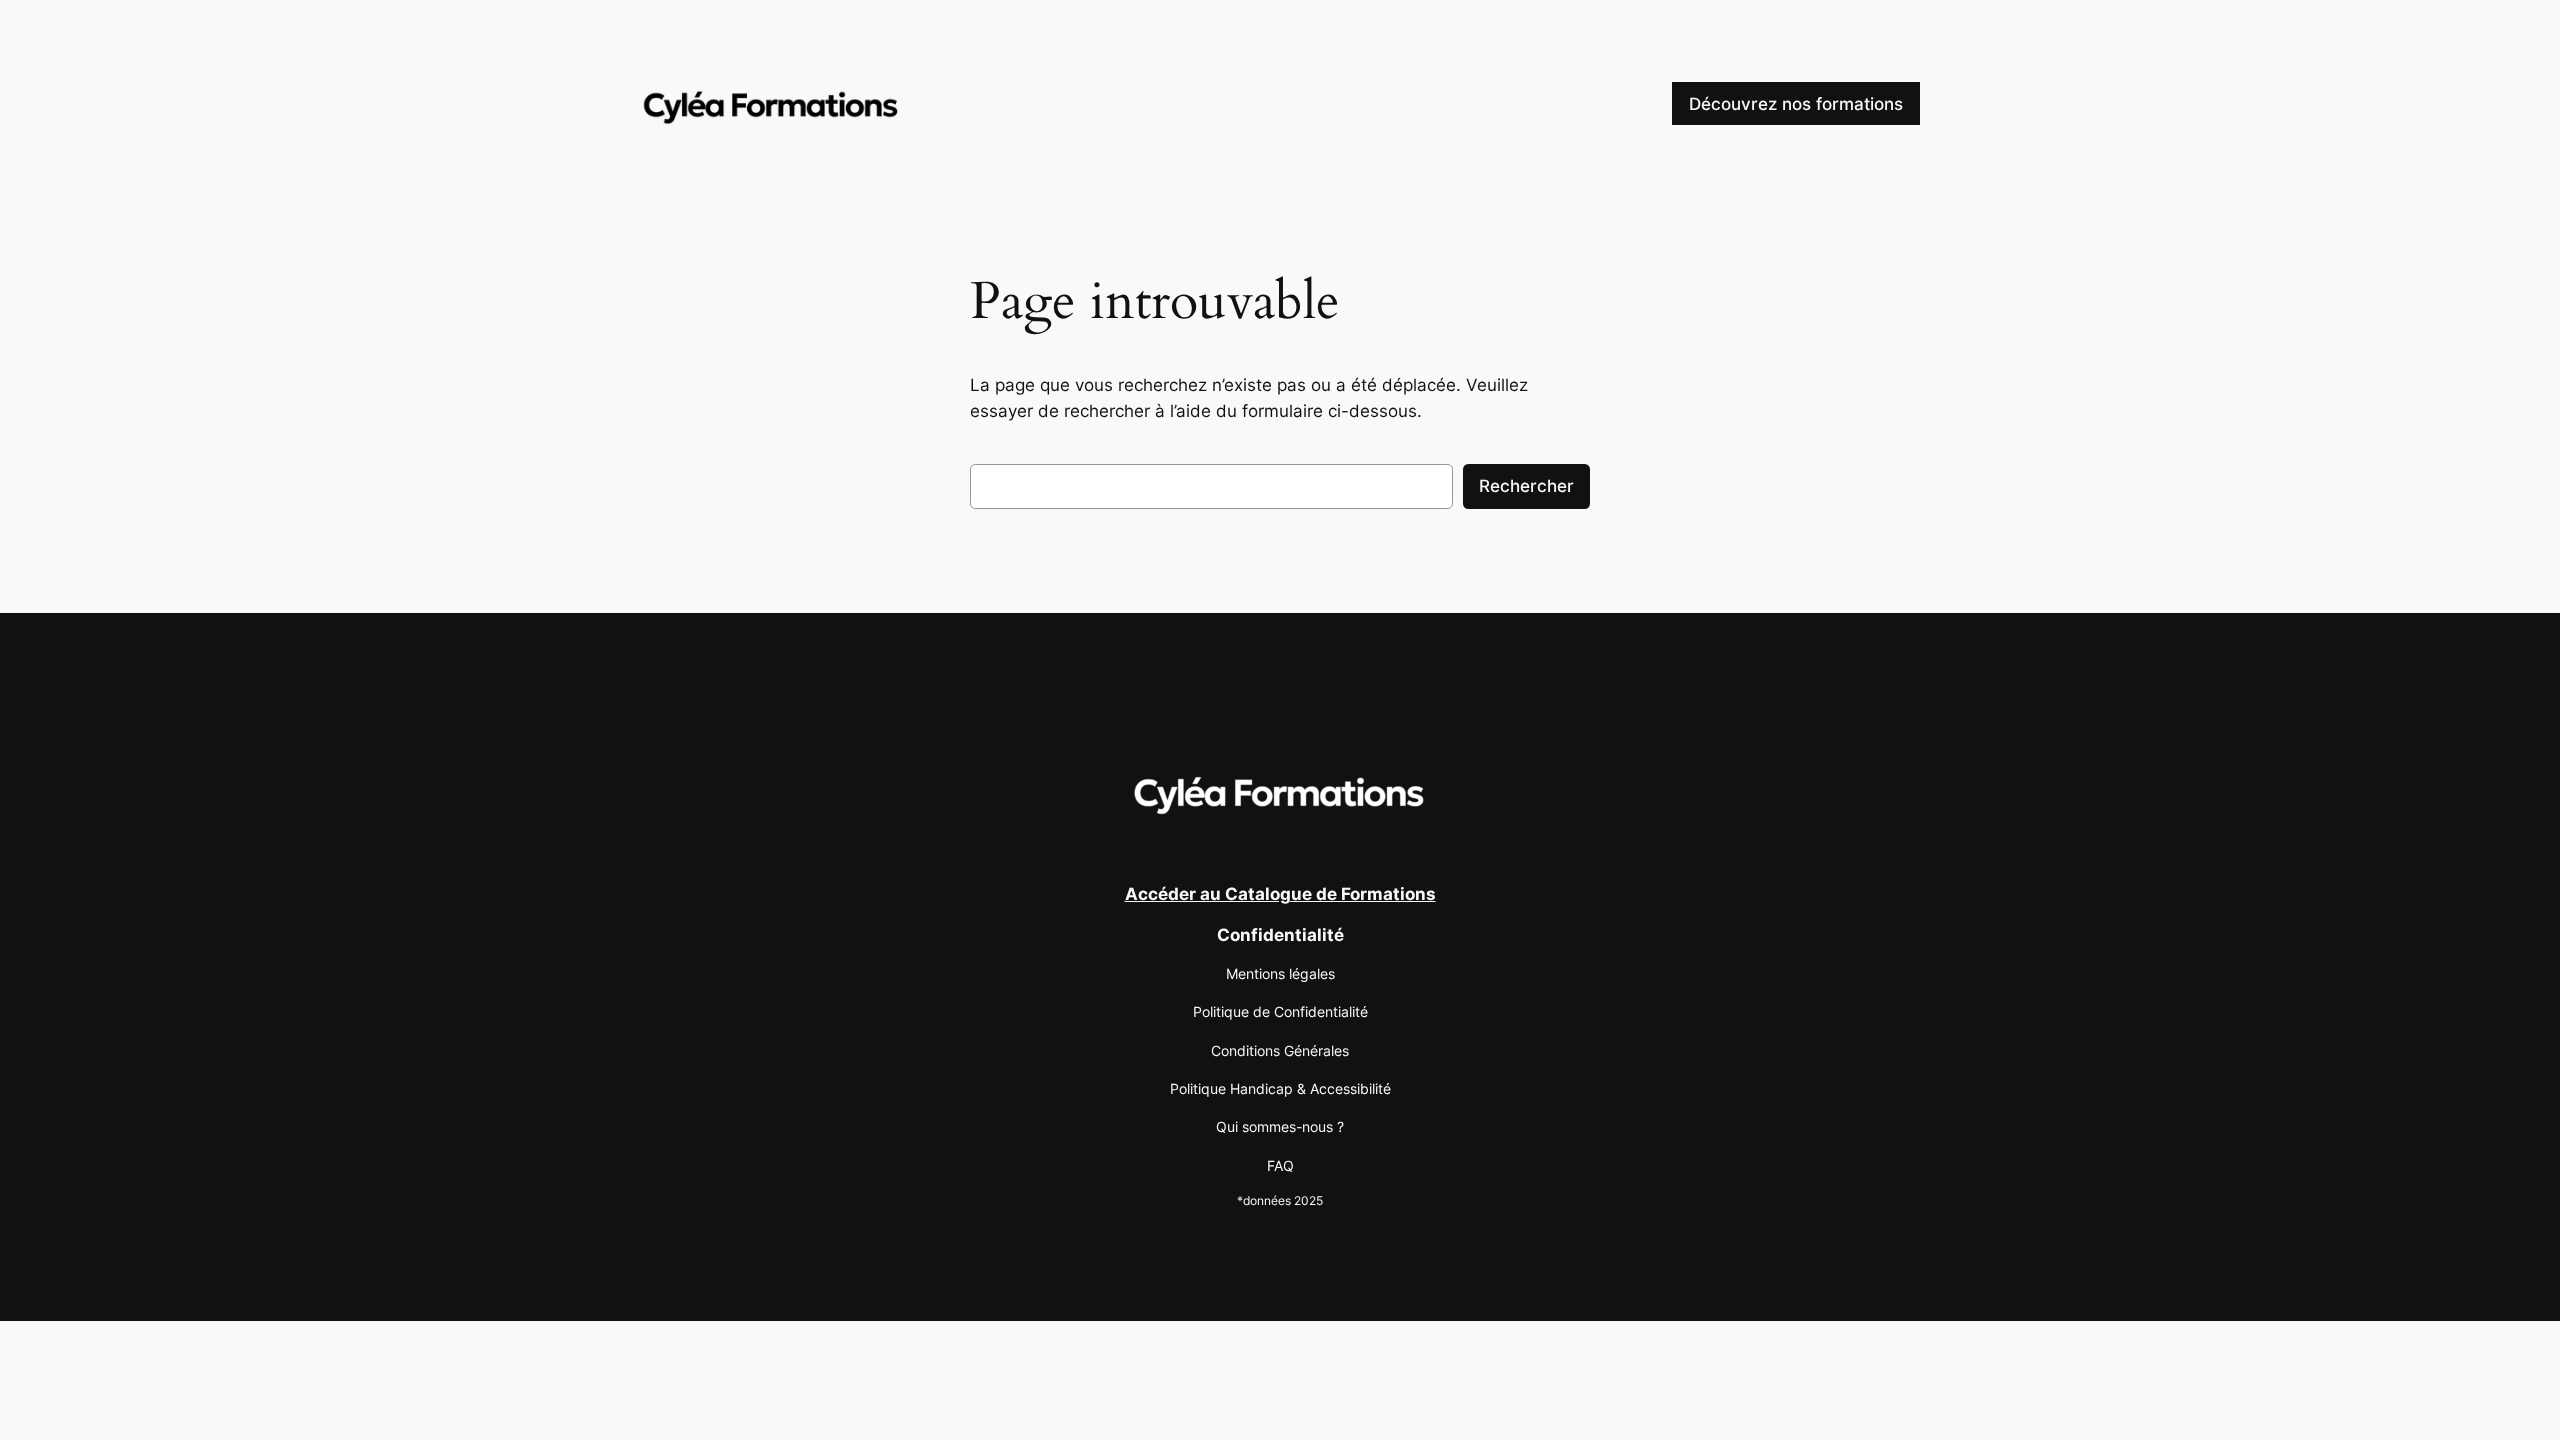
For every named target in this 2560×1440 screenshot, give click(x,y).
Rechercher (1526, 486)
